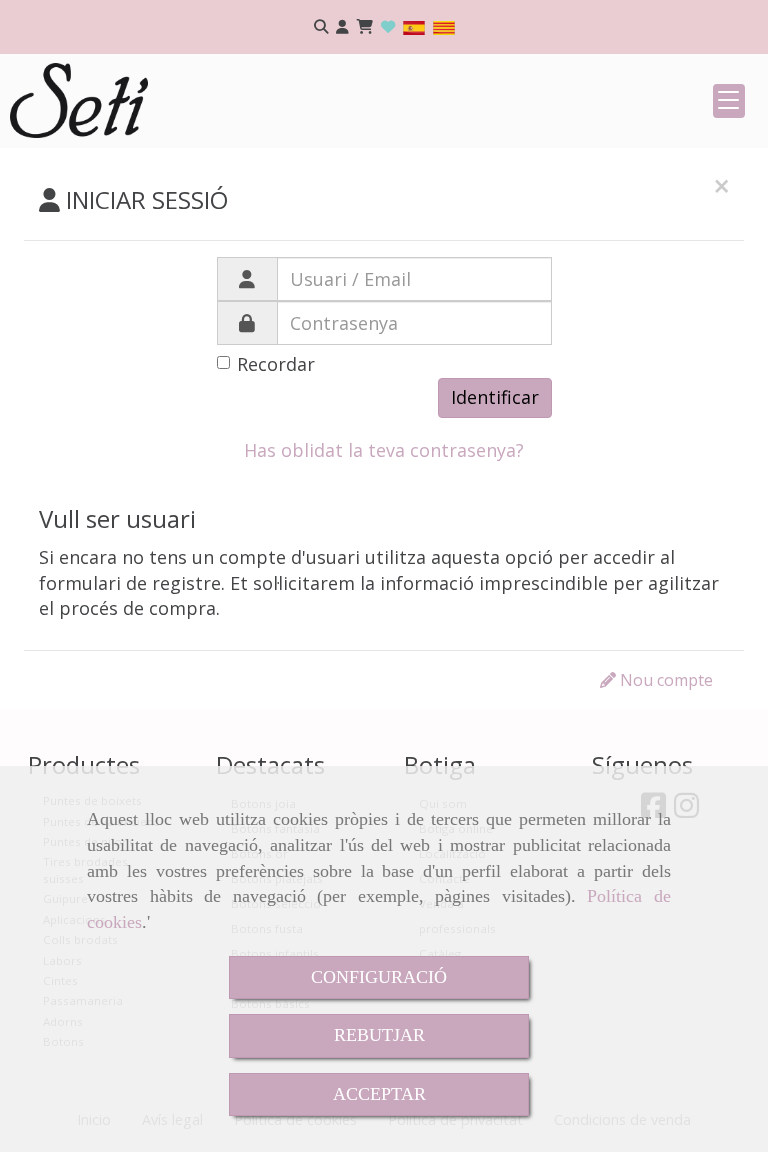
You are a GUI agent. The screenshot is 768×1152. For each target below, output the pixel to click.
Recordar (276, 364)
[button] (342, 27)
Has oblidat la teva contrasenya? (384, 450)
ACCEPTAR (379, 1094)
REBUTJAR (379, 1035)
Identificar (495, 397)
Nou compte (664, 680)
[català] (444, 26)
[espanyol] (414, 26)
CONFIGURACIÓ (379, 977)
